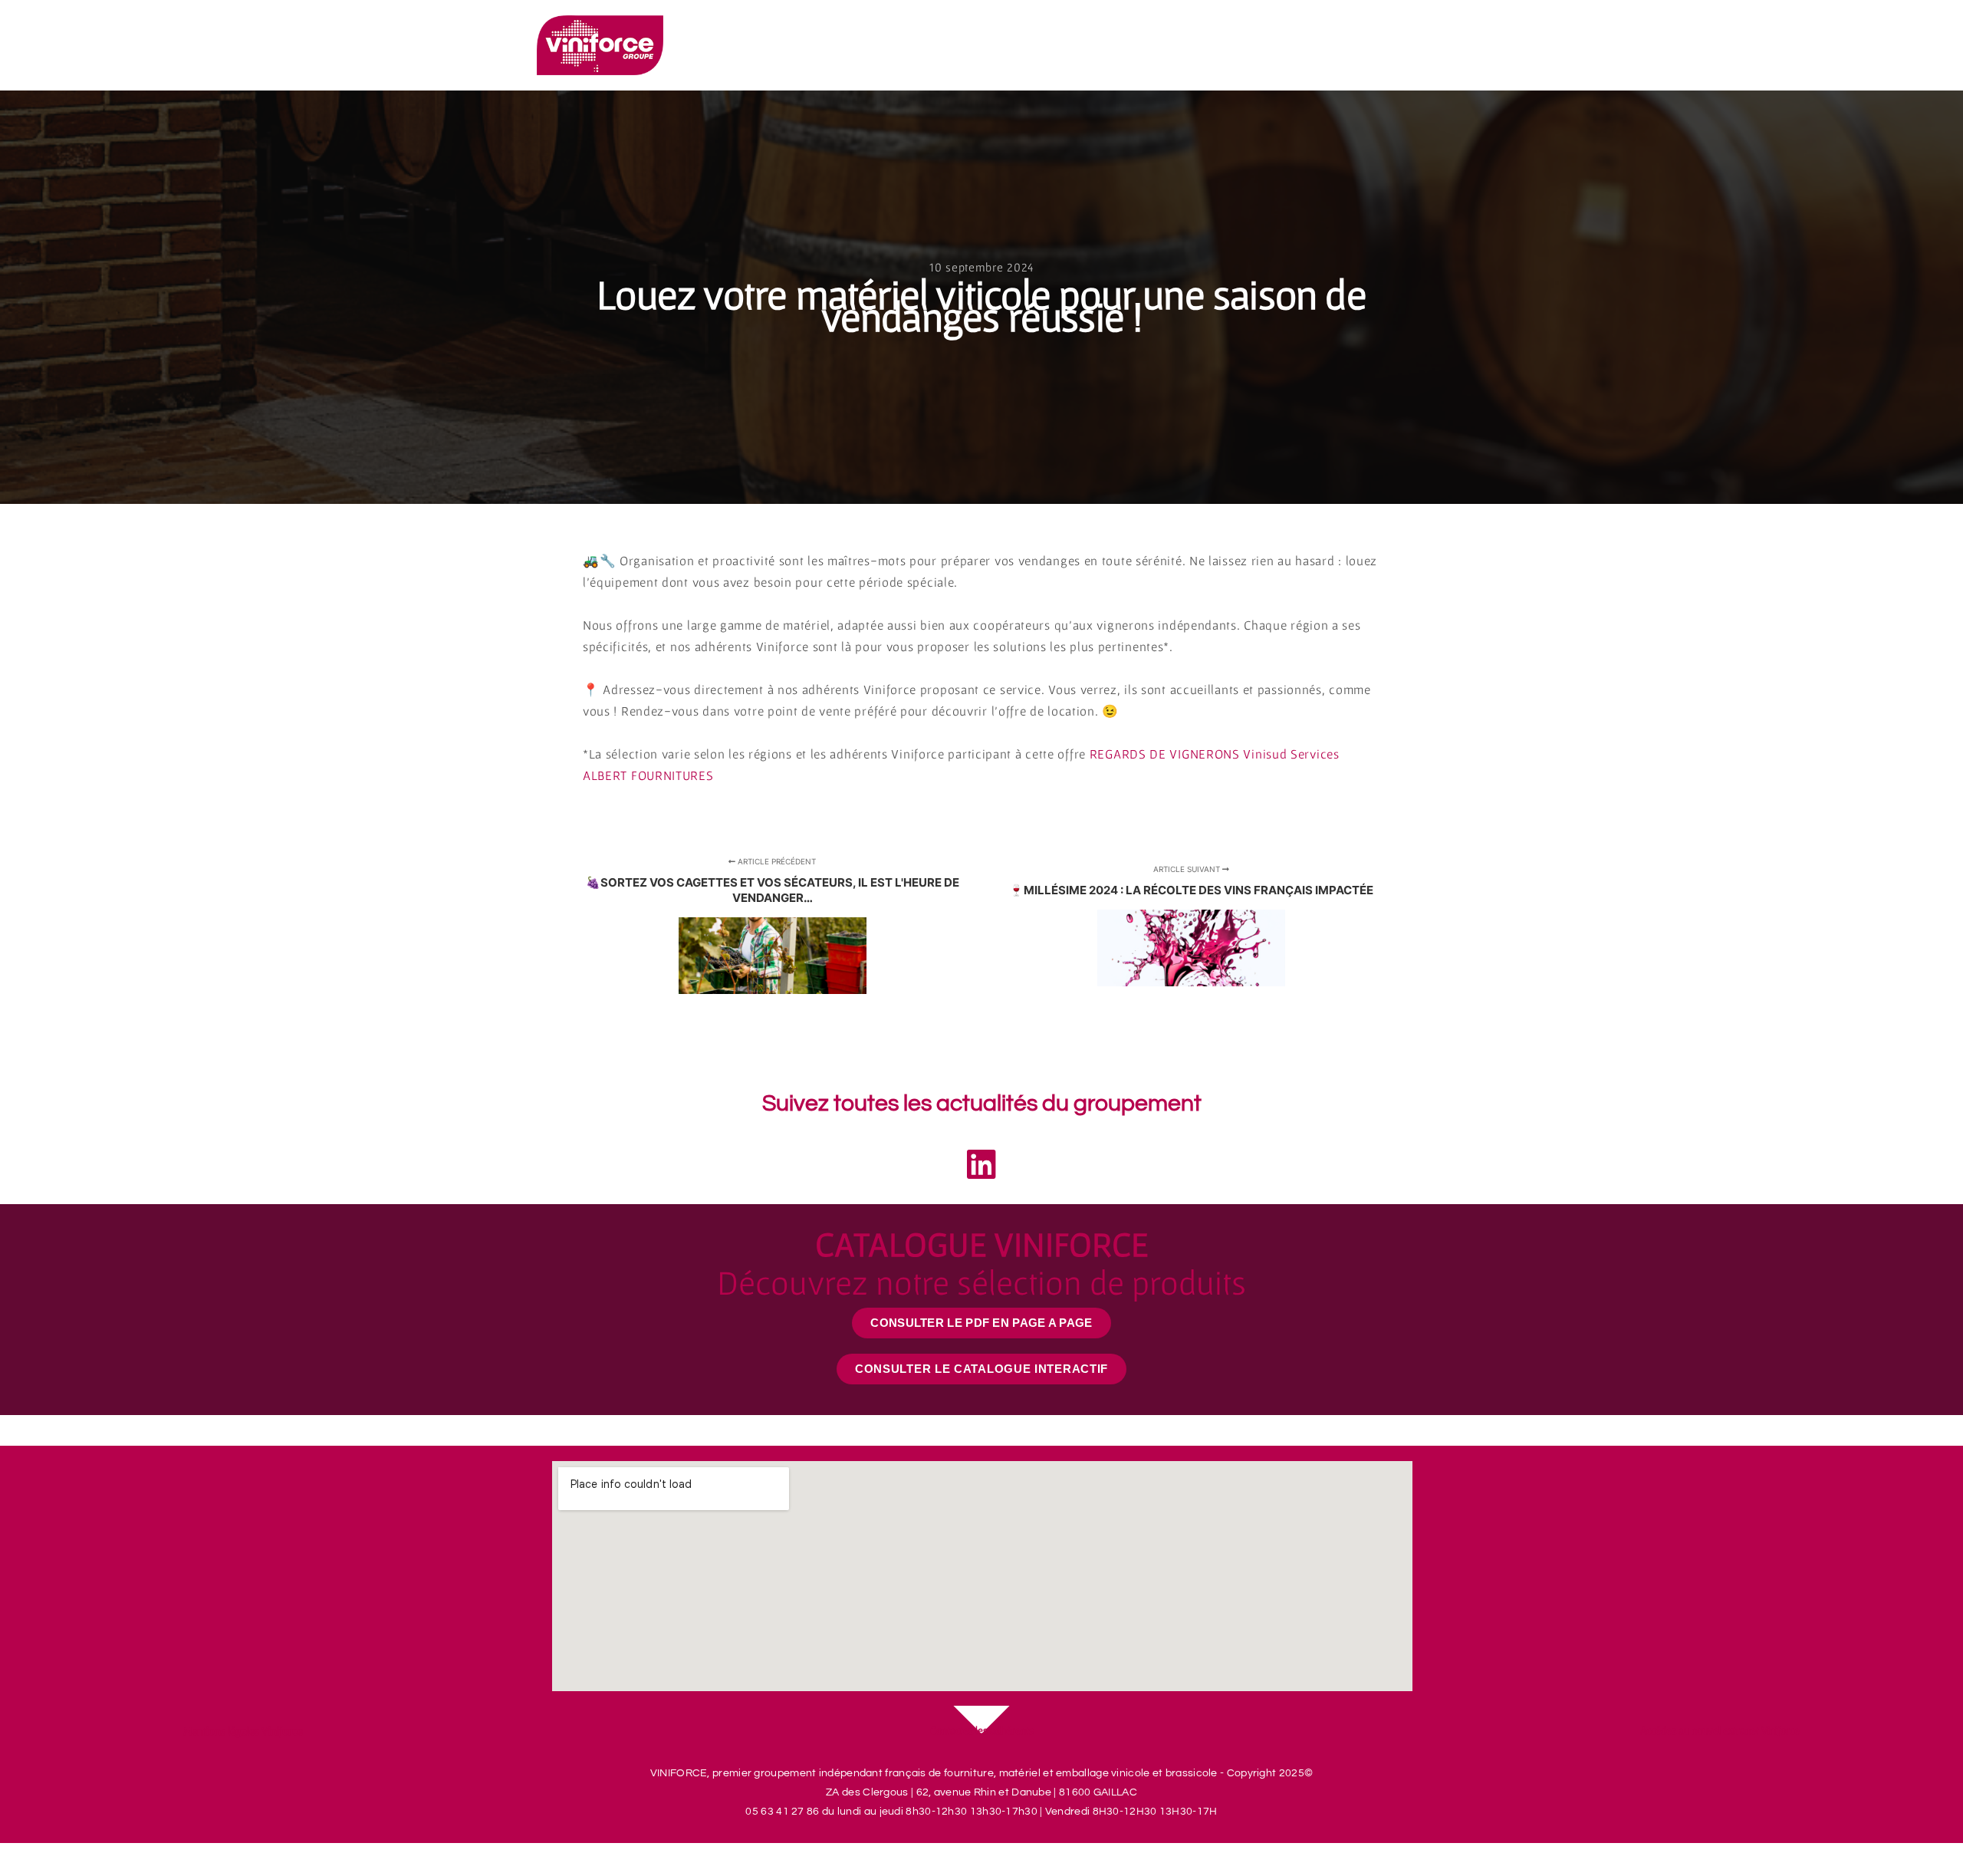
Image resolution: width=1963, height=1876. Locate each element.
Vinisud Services (1291, 754)
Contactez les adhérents (982, 1730)
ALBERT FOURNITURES (648, 775)
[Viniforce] (600, 45)
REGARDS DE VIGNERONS (1165, 754)
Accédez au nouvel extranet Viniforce (1720, 1730)
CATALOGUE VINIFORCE (981, 1263)
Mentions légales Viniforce (243, 1731)
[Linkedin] (981, 1163)
